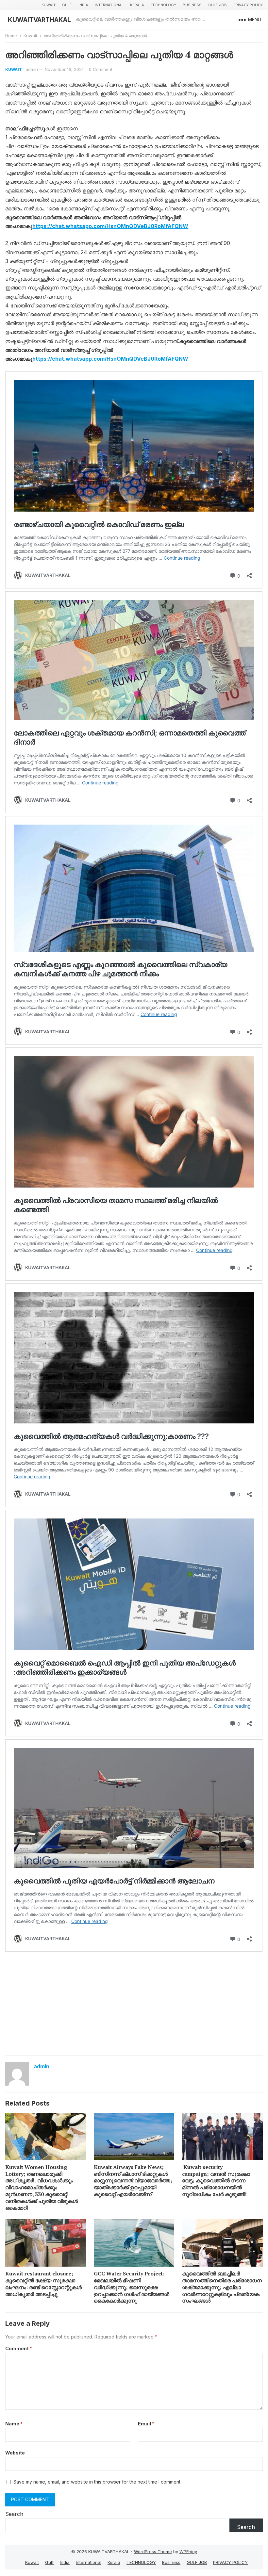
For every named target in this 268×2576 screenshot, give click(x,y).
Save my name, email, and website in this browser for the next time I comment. (97, 2482)
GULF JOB (218, 5)
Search (14, 2514)
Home (11, 36)
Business (192, 5)
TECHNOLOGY (163, 5)
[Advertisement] (134, 2003)
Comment (19, 2348)
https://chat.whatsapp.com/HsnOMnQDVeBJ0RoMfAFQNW (110, 226)
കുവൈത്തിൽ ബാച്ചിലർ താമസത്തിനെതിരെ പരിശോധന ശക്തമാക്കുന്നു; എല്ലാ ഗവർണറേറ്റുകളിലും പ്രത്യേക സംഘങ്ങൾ (222, 2287)
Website (15, 2453)
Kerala (137, 5)
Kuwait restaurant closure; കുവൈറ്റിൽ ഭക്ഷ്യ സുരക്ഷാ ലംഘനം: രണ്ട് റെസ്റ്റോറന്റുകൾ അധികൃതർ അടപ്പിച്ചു (43, 2284)
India (83, 5)
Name (14, 2424)
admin (32, 69)
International (109, 5)
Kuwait (49, 5)
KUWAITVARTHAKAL (39, 20)
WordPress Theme (153, 2551)
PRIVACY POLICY (248, 5)
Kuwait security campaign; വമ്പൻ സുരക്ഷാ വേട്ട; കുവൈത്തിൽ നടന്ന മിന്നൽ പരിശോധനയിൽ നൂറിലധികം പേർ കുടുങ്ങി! (216, 2181)
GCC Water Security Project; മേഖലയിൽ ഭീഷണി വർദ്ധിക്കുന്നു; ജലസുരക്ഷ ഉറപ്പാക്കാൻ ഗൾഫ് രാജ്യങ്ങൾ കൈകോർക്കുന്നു (132, 2287)
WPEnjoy (188, 2551)
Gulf (67, 5)
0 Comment (101, 69)
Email (146, 2424)
